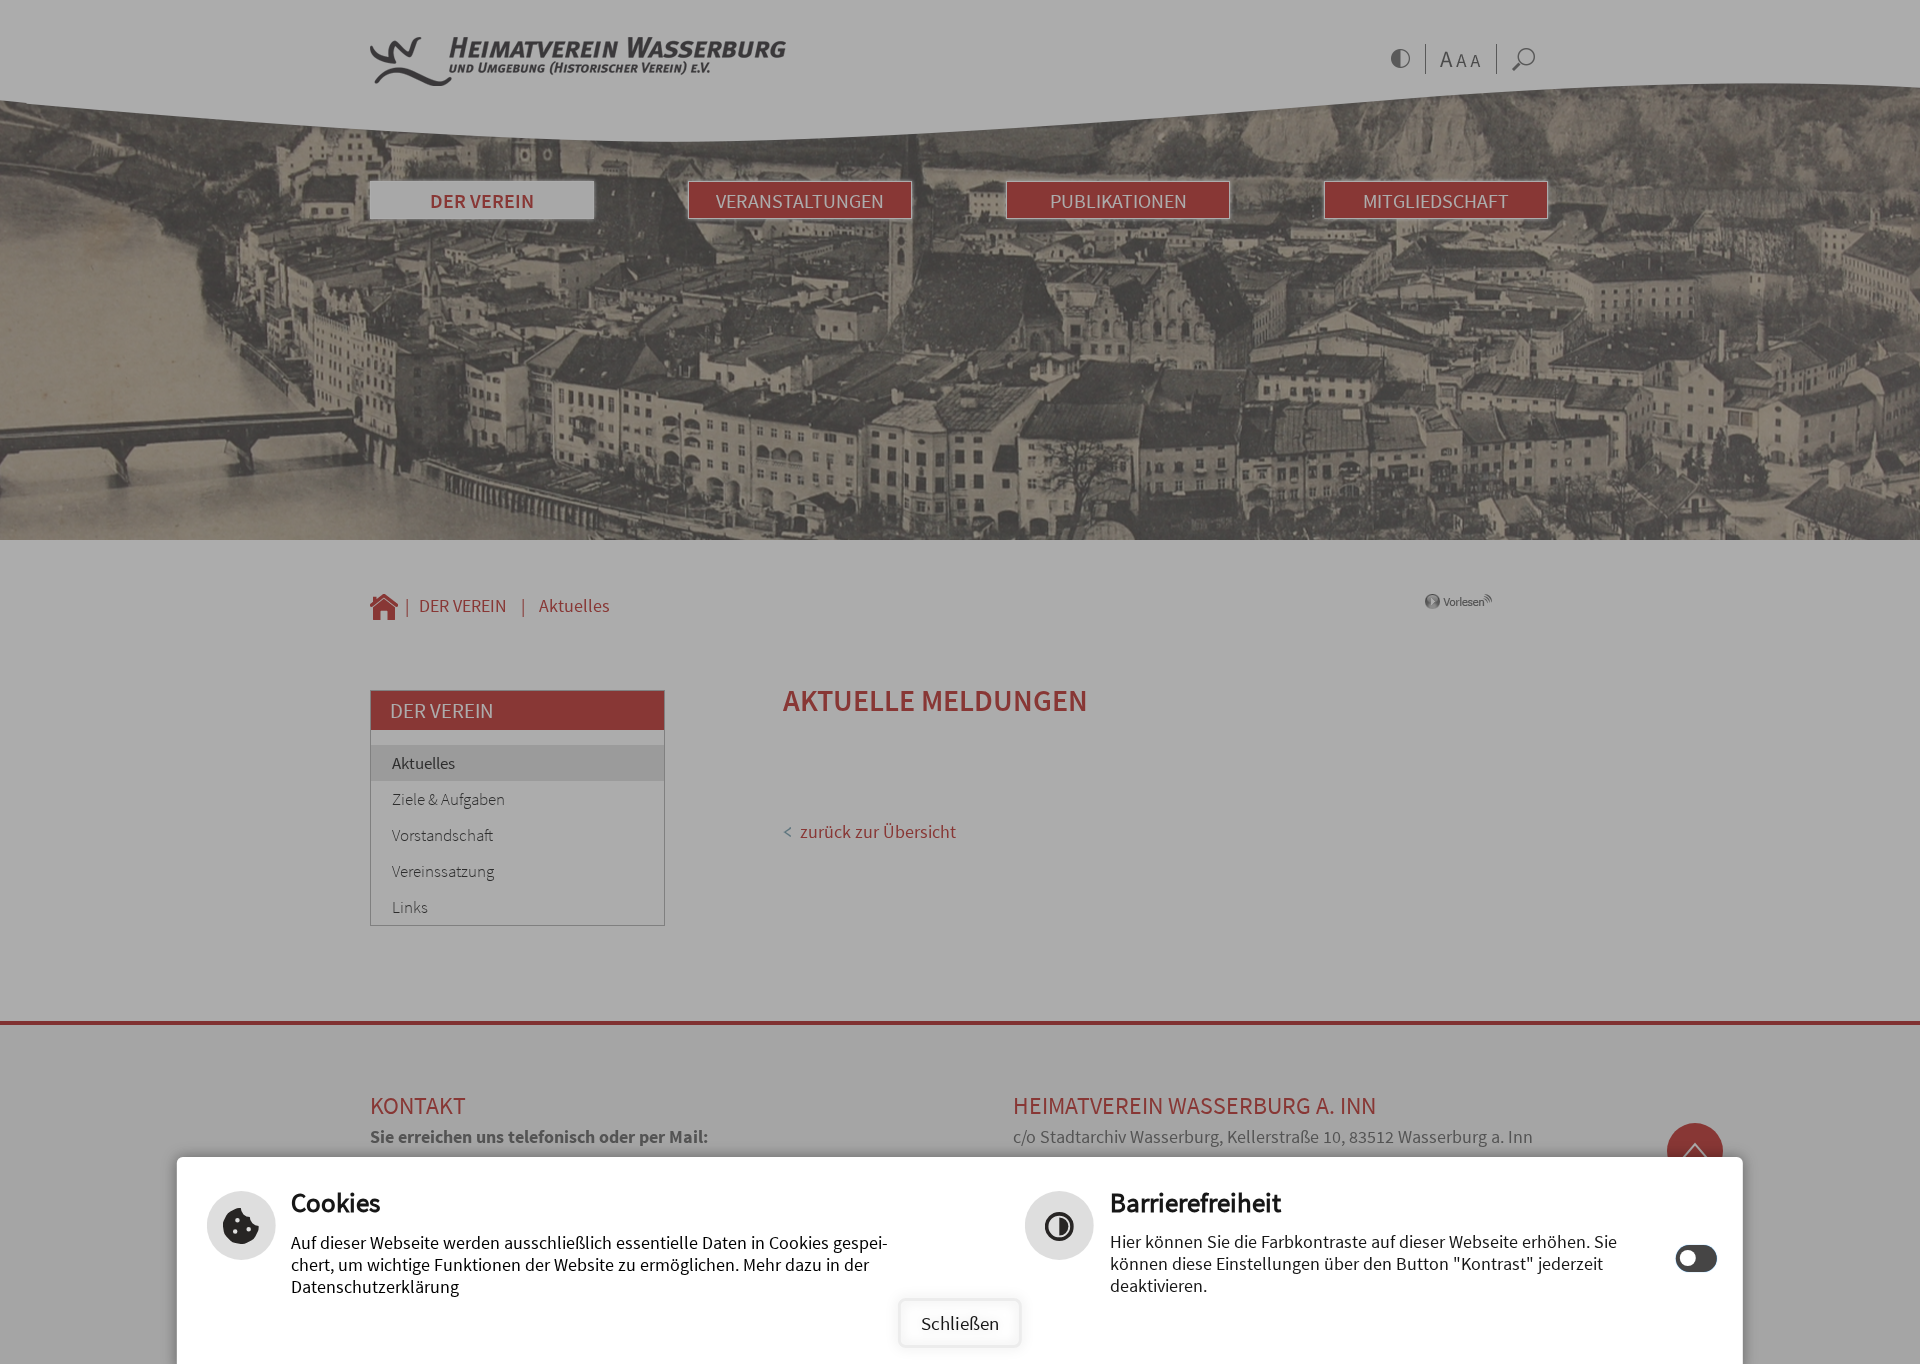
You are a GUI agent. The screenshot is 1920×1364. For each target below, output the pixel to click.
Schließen (960, 1323)
